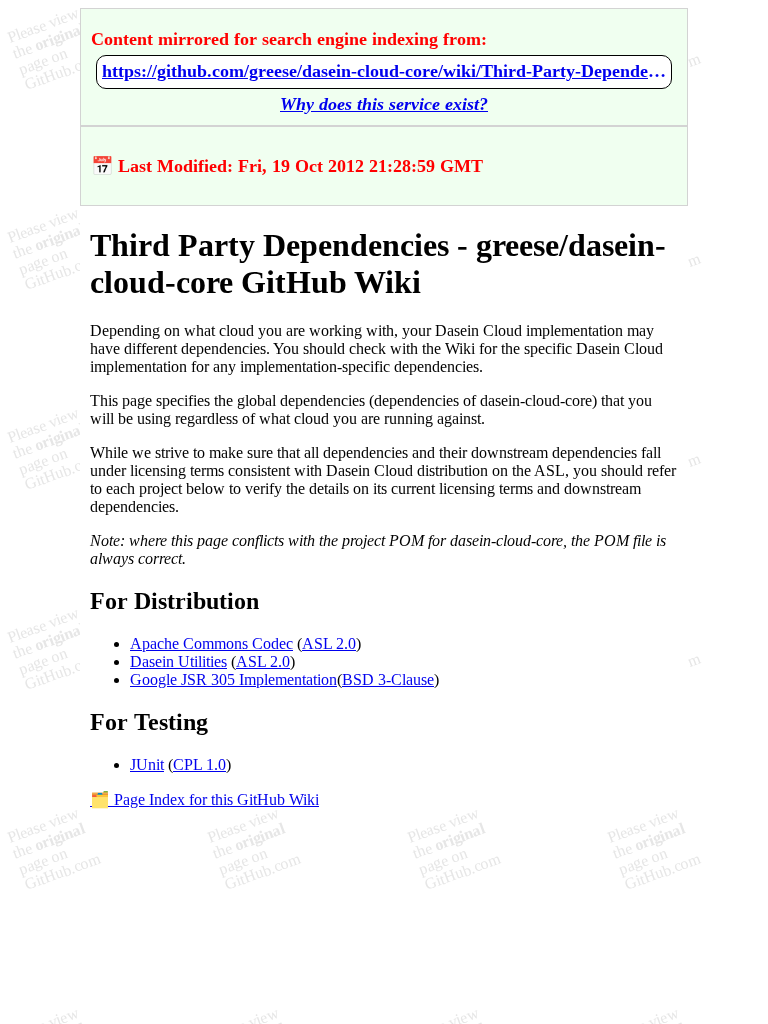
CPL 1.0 (199, 764)
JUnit (147, 764)
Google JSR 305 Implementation (233, 679)
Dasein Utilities (178, 661)
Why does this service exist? (384, 104)
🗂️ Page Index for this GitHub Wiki (204, 799)
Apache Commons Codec (211, 643)
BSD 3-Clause (388, 679)
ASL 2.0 (329, 643)
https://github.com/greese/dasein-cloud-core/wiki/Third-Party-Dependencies (384, 71)
